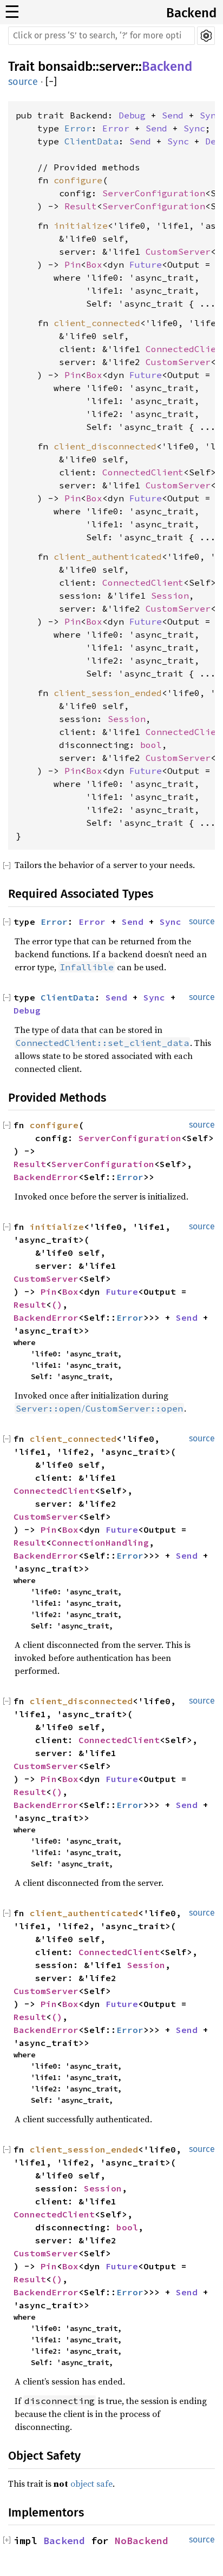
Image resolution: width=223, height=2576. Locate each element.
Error (78, 128)
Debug (132, 115)
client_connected (97, 323)
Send (173, 115)
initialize (81, 226)
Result (81, 206)
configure (78, 180)
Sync (211, 115)
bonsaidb (65, 67)
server (117, 67)
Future (146, 264)
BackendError (46, 1177)
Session (170, 595)
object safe (91, 2484)
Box (94, 264)
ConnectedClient (143, 472)
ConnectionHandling (100, 1542)
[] (51, 82)
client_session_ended (108, 693)
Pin (73, 264)
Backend (191, 13)
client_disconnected (105, 446)
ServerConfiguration (154, 193)
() (57, 1304)
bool (151, 745)
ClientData (91, 141)
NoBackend (142, 2541)
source (23, 82)
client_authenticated (108, 557)
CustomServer (178, 251)
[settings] (206, 36)
